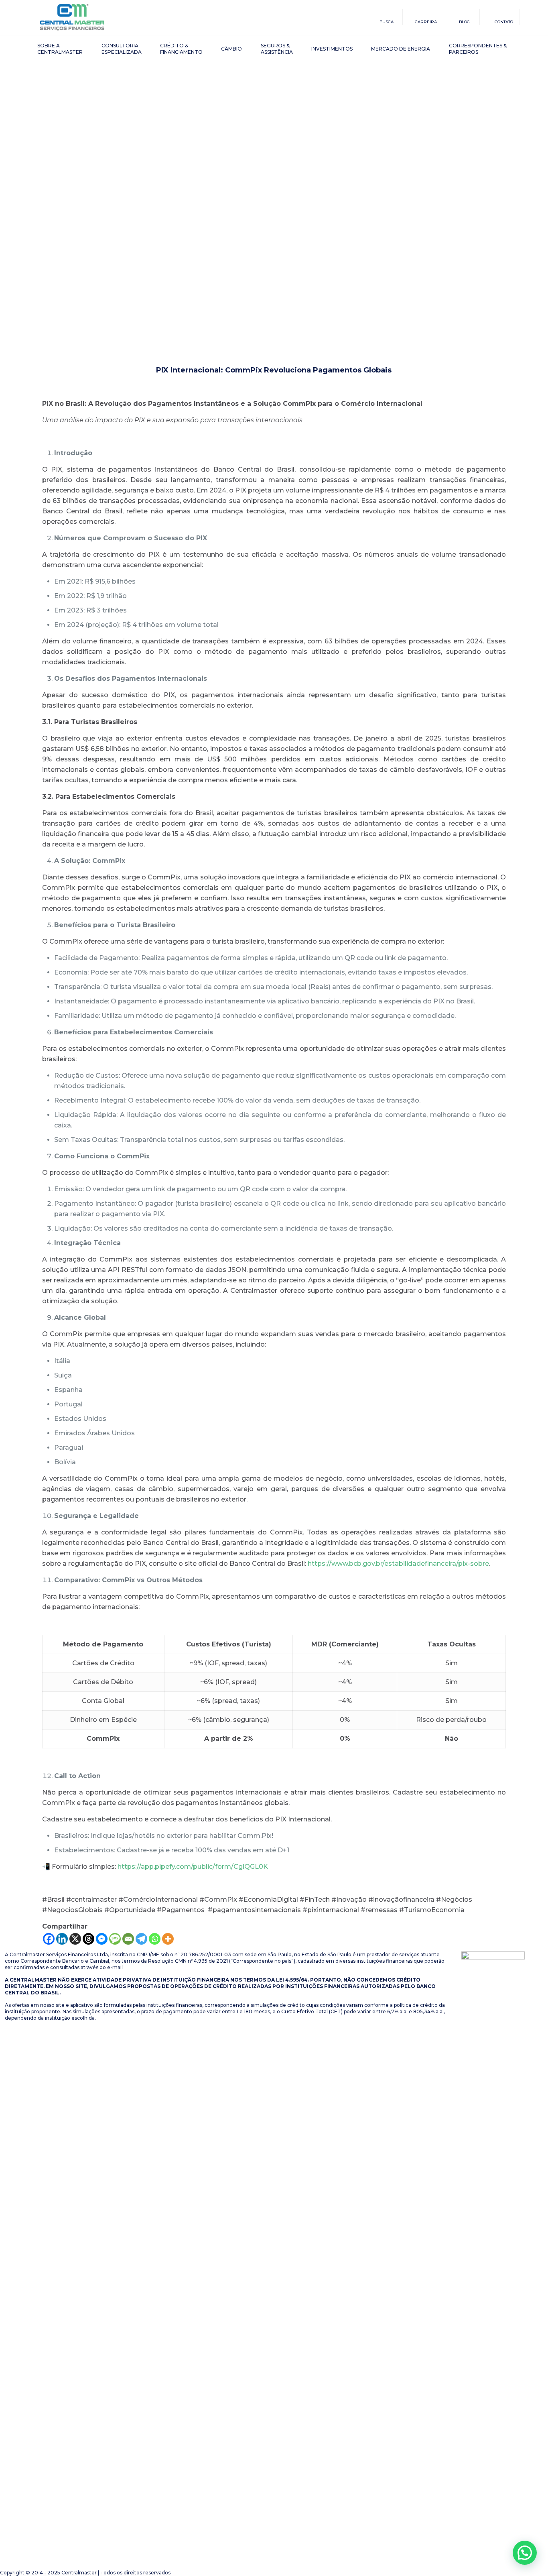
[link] (493, 2252)
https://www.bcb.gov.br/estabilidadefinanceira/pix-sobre (398, 1564)
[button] (525, 2553)
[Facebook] (49, 1939)
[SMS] (115, 1939)
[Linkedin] (62, 1939)
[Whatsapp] (155, 1939)
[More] (168, 1939)
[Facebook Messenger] (102, 1939)
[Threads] (88, 1939)
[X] (75, 1939)
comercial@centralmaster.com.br (165, 1967)
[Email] (128, 1939)
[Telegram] (141, 1939)
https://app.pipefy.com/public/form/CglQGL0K (193, 1867)
